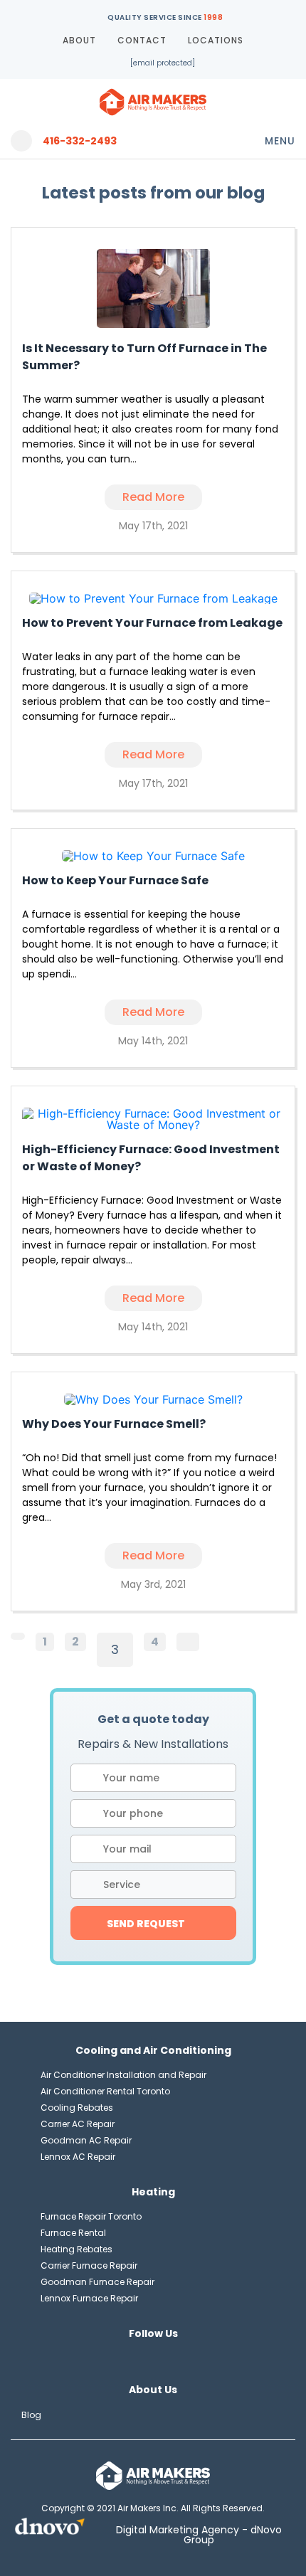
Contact (142, 40)
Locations (216, 40)
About (79, 40)
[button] (153, 1885)
